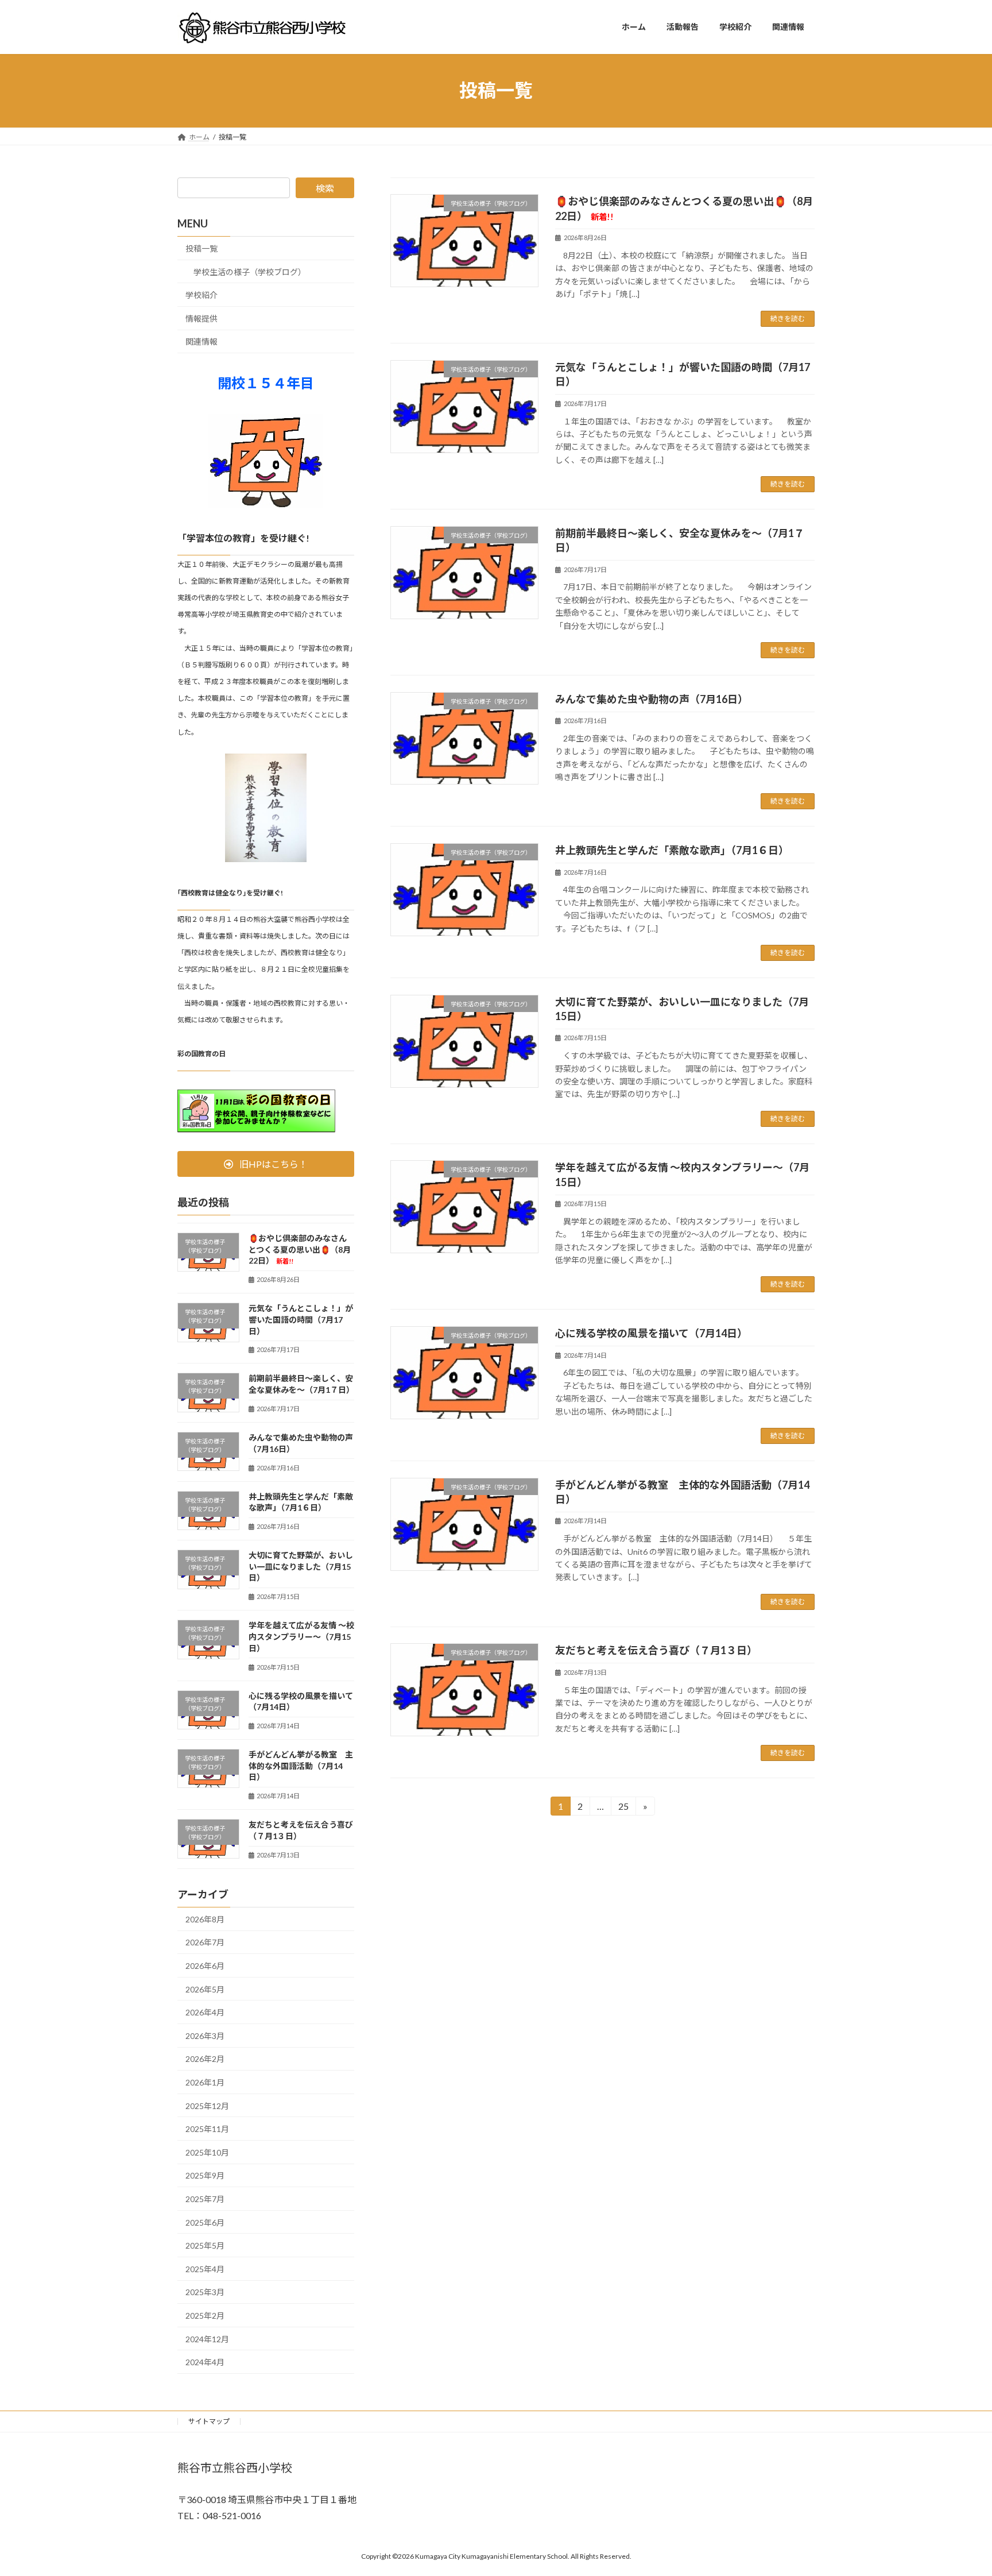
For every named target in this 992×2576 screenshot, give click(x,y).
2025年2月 (205, 2316)
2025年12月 (207, 2105)
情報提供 (201, 318)
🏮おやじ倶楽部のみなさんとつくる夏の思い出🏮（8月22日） (300, 1249)
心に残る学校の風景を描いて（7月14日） (651, 1333)
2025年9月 (205, 2175)
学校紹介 (201, 295)
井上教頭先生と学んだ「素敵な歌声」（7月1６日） (672, 850)
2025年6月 (205, 2222)
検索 (325, 188)
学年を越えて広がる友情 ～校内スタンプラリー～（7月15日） (301, 1636)
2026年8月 (205, 1919)
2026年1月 (205, 2082)
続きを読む (788, 318)
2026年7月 (205, 1942)
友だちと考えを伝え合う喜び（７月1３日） (656, 1650)
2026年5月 (205, 1989)
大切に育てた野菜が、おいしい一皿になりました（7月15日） (301, 1566)
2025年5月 (205, 2245)
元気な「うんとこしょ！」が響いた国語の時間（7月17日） (301, 1319)
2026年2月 (205, 2059)
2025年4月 (205, 2268)
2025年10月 (207, 2152)
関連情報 (201, 341)
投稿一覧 (201, 248)
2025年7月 (205, 2199)
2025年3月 (205, 2292)
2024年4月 (205, 2362)
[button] (266, 1164)
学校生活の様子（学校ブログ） (250, 271)
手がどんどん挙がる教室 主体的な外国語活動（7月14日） (301, 1766)
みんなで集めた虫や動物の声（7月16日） (652, 699)
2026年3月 (205, 2035)
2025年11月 (207, 2129)
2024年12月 (207, 2339)
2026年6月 (205, 1966)
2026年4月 (205, 2012)
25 (623, 1808)
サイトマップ (209, 2421)
